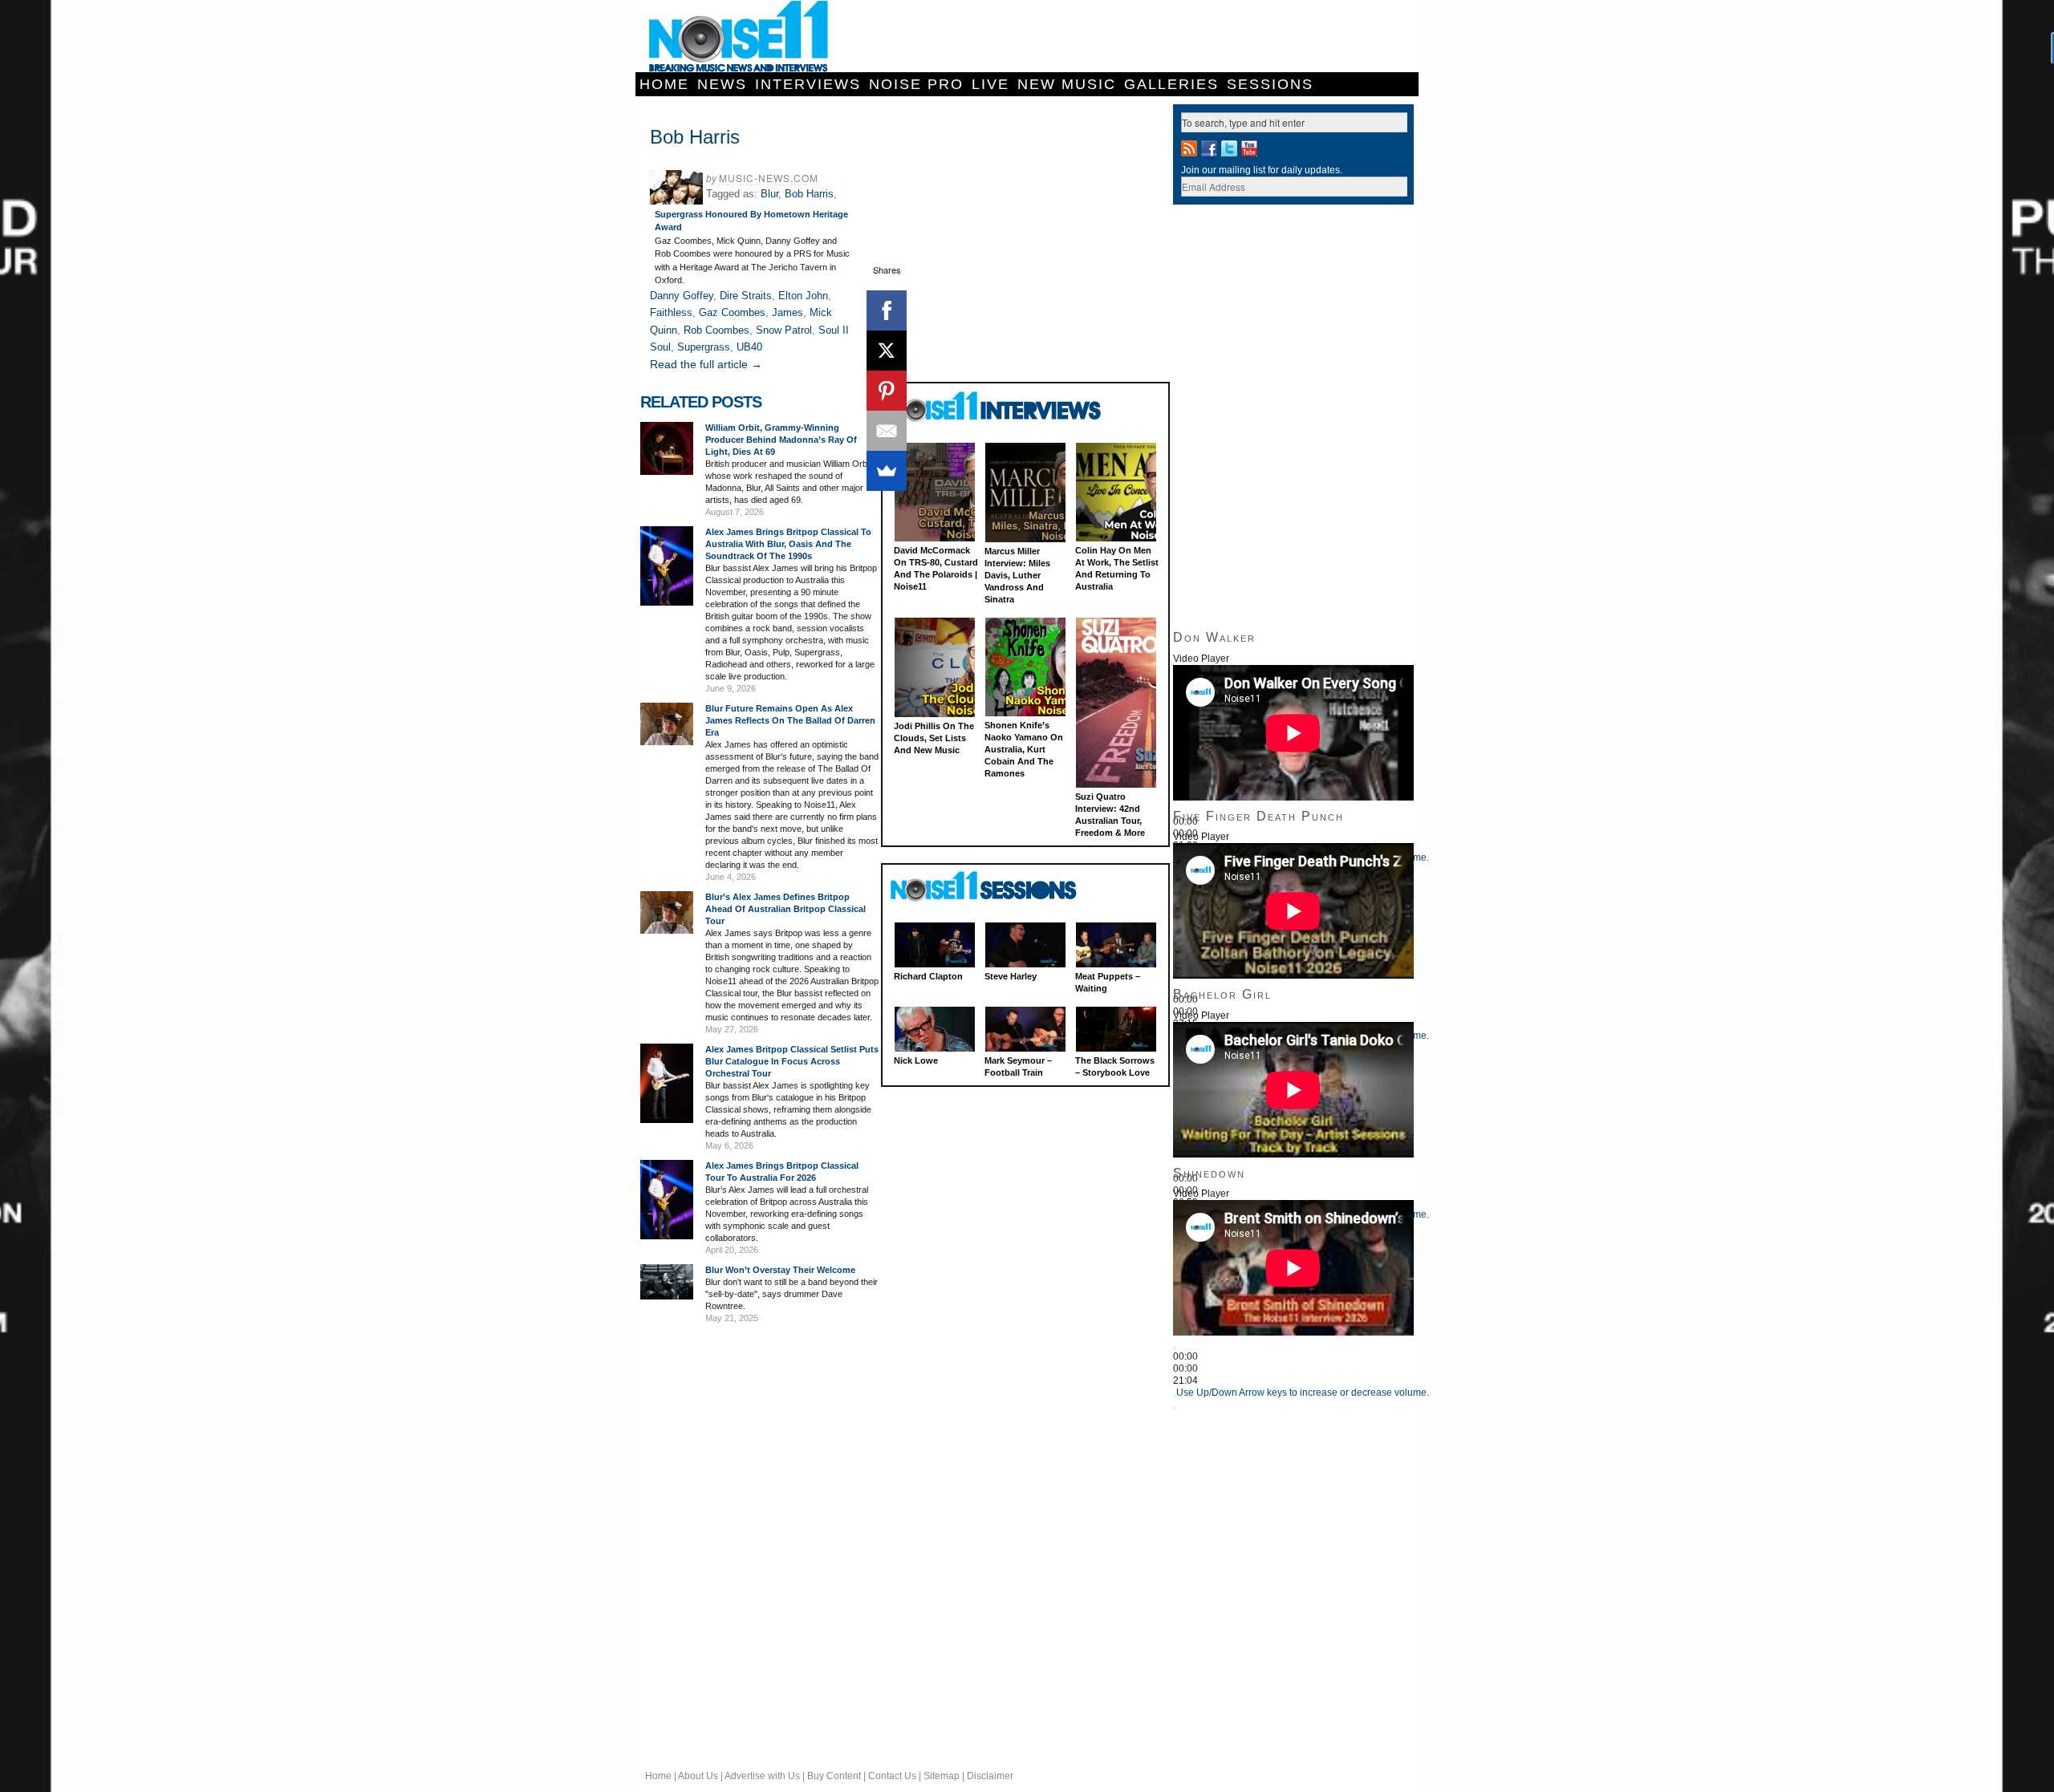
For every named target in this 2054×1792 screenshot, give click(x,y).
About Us (698, 1776)
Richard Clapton (928, 976)
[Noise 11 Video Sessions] (998, 887)
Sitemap (942, 1776)
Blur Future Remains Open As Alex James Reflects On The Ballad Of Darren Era (790, 720)
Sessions (1270, 84)
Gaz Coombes (732, 312)
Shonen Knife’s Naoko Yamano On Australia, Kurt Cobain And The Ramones (1024, 749)
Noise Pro (916, 84)
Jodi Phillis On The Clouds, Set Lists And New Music (934, 738)
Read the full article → (706, 364)
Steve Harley (1011, 976)
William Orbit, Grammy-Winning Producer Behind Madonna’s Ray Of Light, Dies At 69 (781, 440)
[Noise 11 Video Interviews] (998, 406)
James (788, 312)
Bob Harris (809, 194)
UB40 (749, 347)
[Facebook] (887, 310)
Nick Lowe (916, 1060)
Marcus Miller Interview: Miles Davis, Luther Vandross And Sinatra (1017, 575)
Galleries (1171, 84)
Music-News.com (769, 178)
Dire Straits (746, 296)
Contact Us (892, 1776)
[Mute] (1175, 1396)
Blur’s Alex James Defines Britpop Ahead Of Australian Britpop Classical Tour (785, 909)
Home (664, 84)
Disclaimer (990, 1776)
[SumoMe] (887, 471)
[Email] (887, 431)
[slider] (1303, 1393)
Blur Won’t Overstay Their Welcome (780, 1270)
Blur (769, 194)
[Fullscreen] (1175, 1408)
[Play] (1175, 1348)
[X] (887, 351)
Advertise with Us (762, 1776)
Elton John (803, 296)
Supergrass (704, 347)
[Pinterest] (887, 391)
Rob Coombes (716, 330)
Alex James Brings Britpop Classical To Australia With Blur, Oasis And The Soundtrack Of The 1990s (788, 544)
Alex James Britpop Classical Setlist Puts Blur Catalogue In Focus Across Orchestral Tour (792, 1061)
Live (990, 84)
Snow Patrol (784, 330)
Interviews (808, 84)
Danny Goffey (682, 296)
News (722, 84)
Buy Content (834, 1776)
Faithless (671, 312)
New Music (1067, 84)
